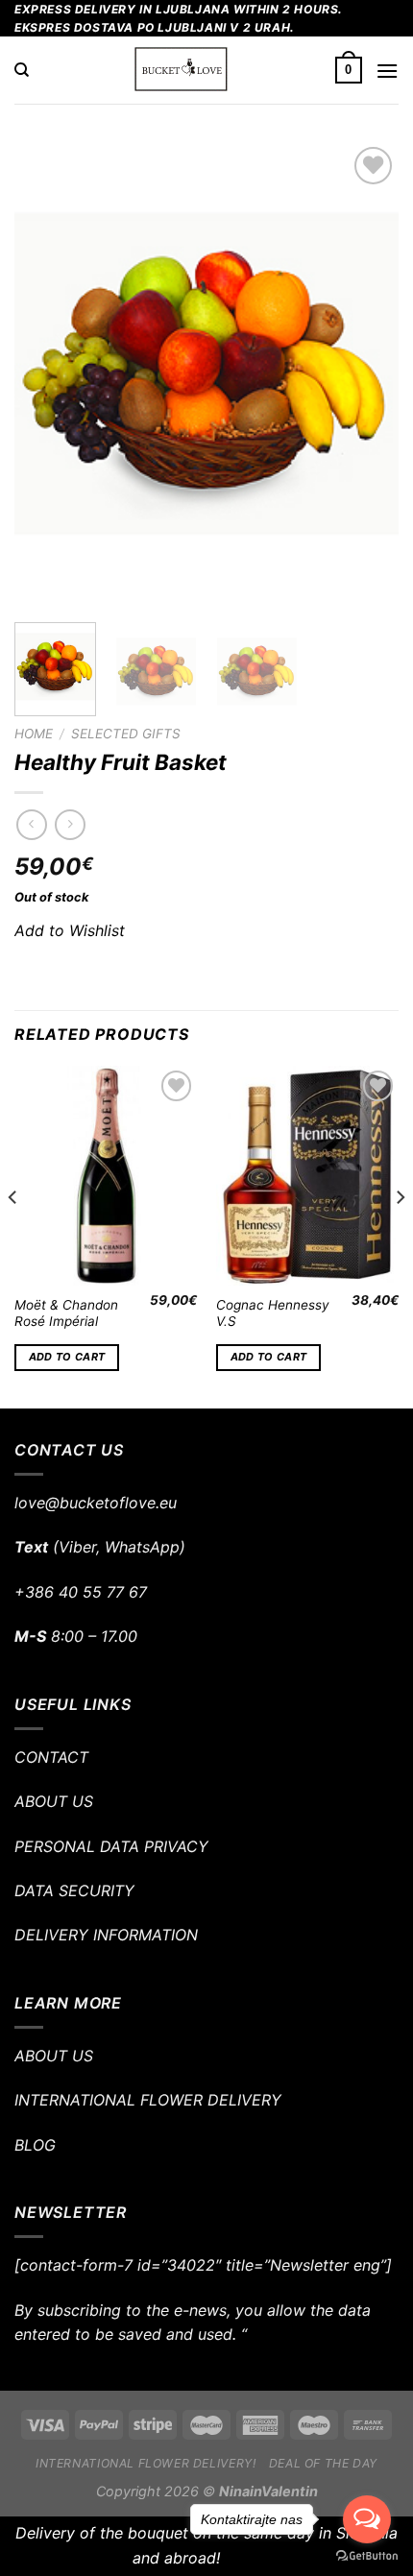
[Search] (22, 70)
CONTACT (51, 1757)
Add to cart (67, 1357)
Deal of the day (323, 2463)
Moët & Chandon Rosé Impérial (66, 1313)
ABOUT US (54, 1801)
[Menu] (387, 71)
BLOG (35, 2145)
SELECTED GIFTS (126, 734)
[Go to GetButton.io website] (367, 2556)
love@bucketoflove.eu (96, 1503)
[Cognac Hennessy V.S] (307, 1175)
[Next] (367, 375)
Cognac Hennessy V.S (273, 1313)
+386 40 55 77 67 (81, 1592)
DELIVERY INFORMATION (106, 1935)
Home (34, 734)
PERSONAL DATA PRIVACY (111, 1846)
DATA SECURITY (74, 1890)
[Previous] (46, 375)
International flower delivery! (146, 2463)
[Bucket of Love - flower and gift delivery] (182, 70)
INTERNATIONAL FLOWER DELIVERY (148, 2100)
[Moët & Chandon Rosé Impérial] (106, 1175)
